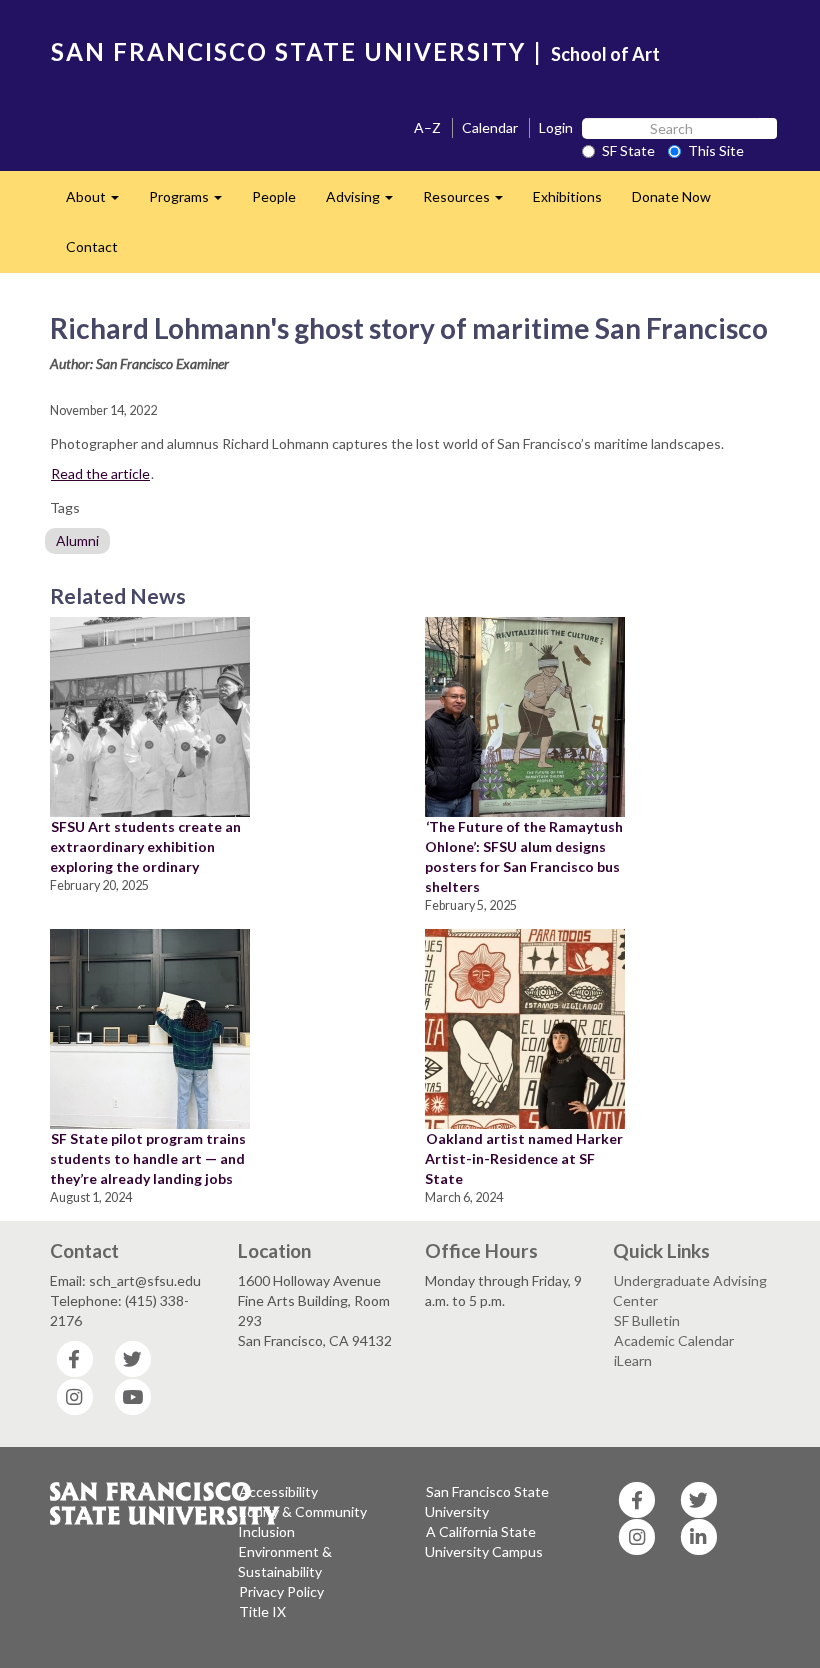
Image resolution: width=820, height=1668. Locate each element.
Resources (470, 202)
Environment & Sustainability (285, 1561)
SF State (628, 150)
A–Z (427, 127)
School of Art (605, 54)
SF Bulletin (647, 1320)
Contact (92, 246)
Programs (193, 202)
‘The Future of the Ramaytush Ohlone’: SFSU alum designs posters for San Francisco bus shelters (524, 856)
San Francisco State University (487, 1501)
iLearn (633, 1360)
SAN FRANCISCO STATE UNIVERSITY (288, 51)
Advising (367, 202)
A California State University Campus (484, 1541)
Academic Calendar (674, 1340)
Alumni (77, 540)
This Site (716, 150)
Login (556, 127)
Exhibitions (567, 196)
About (100, 202)
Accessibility (278, 1491)
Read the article (100, 473)
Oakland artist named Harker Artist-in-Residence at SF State (524, 1158)
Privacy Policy (281, 1591)
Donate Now (671, 196)
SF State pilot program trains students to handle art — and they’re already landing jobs (148, 1158)
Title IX (262, 1611)
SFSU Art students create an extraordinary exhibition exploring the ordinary (145, 846)
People (274, 196)
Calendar (490, 127)
